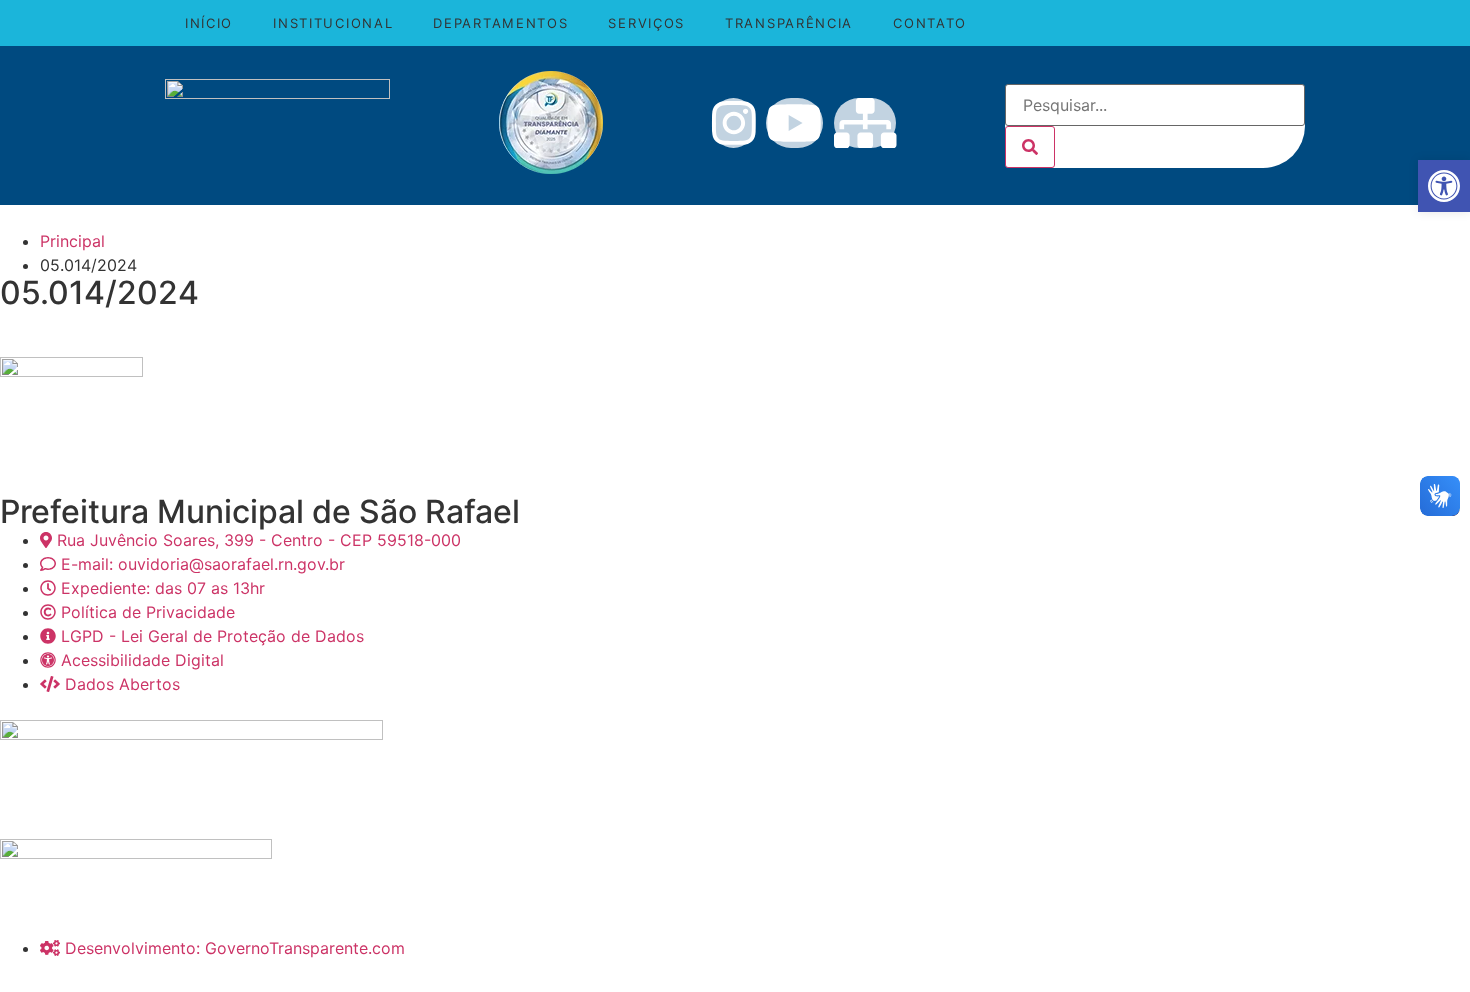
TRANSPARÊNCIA (789, 23)
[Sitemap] (865, 123)
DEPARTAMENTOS (500, 23)
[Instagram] (734, 123)
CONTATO (930, 23)
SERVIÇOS (646, 23)
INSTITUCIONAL (333, 23)
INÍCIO (209, 23)
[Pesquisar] (1030, 147)
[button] (1444, 186)
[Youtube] (794, 123)
